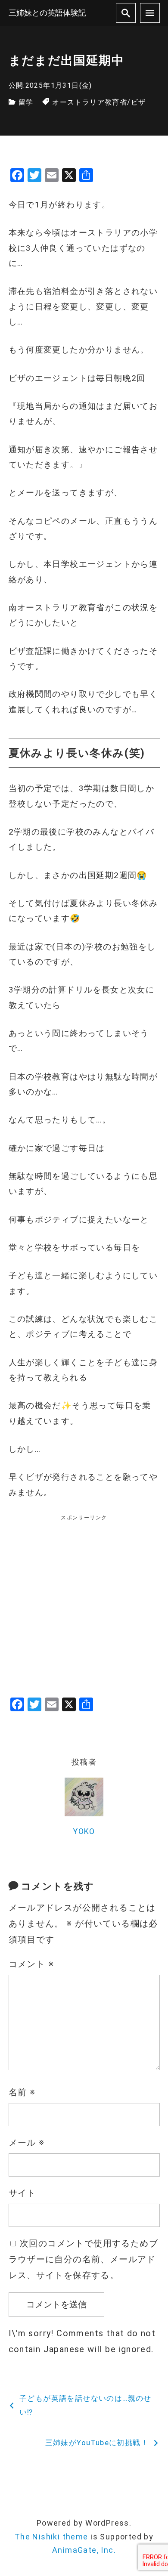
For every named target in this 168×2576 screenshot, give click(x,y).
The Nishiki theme (51, 2537)
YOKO (84, 1831)
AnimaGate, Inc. (84, 2550)
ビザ (138, 102)
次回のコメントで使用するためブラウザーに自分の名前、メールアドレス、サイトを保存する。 (83, 2259)
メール (27, 2143)
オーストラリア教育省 (90, 102)
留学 (26, 102)
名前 (22, 2092)
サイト (22, 2193)
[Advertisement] (84, 1606)
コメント (31, 1964)
